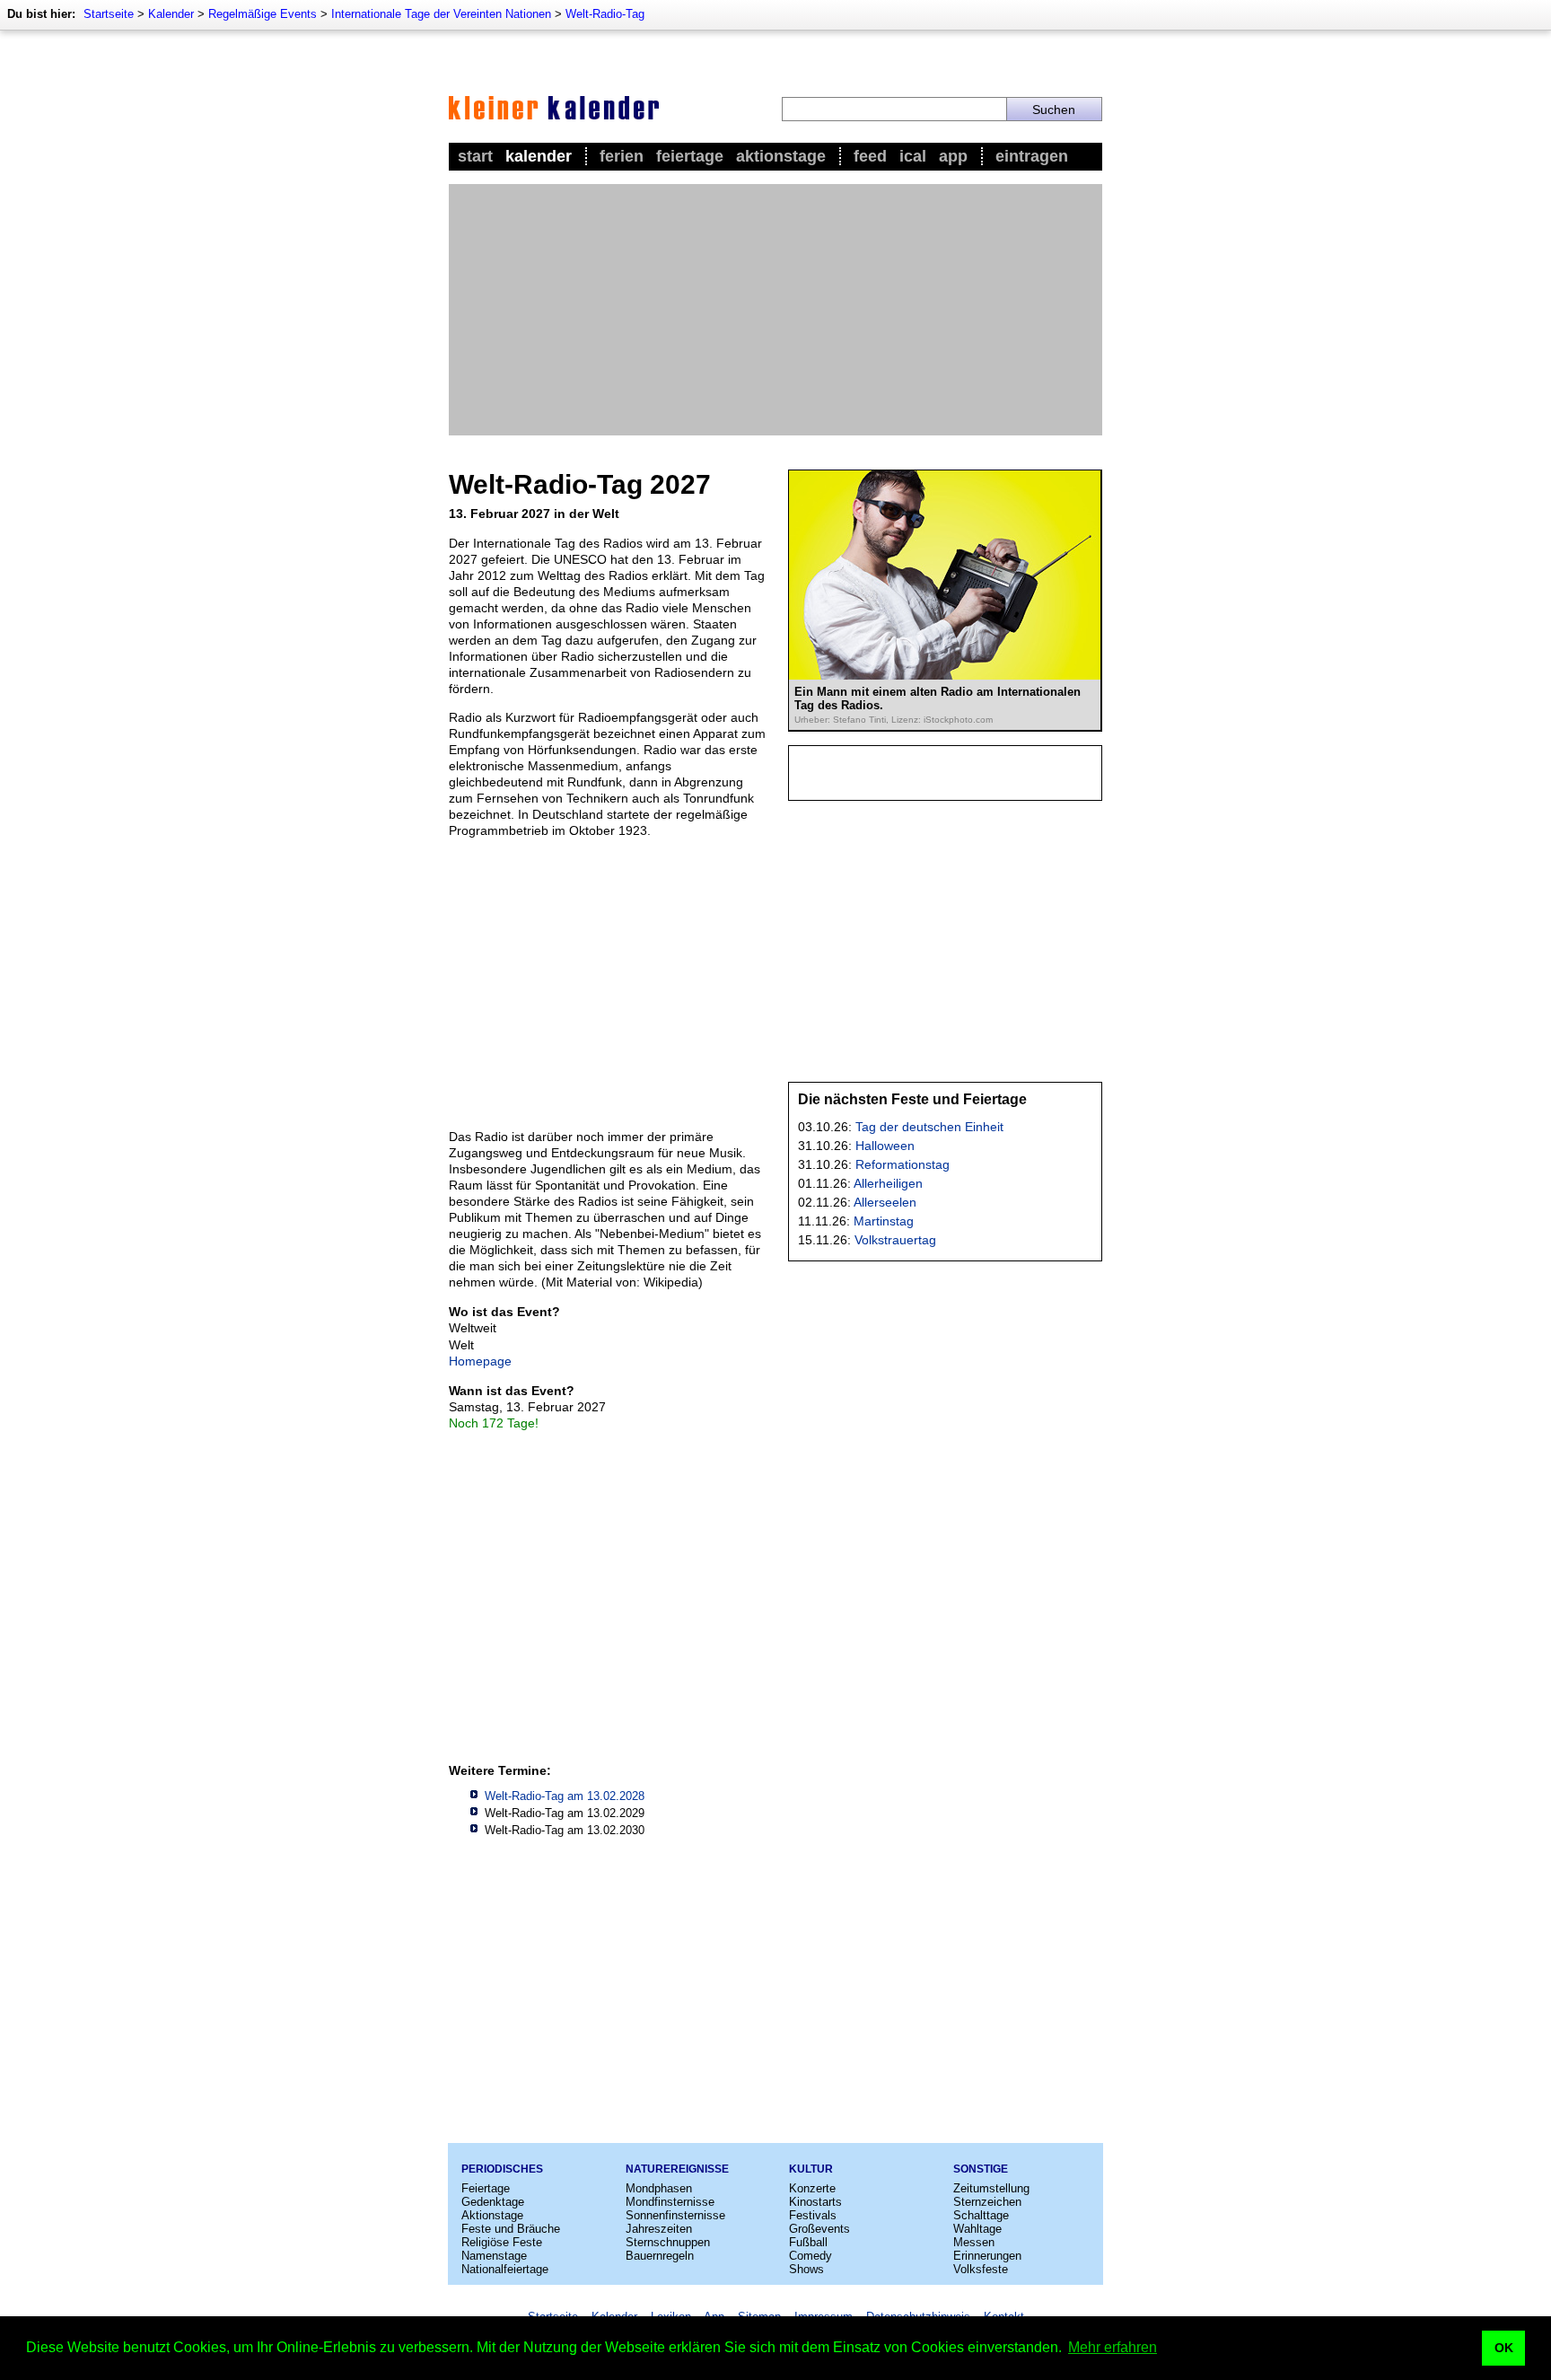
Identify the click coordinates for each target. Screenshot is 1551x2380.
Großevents (819, 2229)
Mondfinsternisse (670, 2202)
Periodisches (502, 2169)
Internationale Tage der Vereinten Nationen (441, 14)
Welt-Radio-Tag (605, 14)
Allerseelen (885, 1202)
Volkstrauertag (895, 1240)
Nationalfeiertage (505, 2269)
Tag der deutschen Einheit (929, 1127)
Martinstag (884, 1221)
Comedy (811, 2256)
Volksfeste (981, 2269)
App (953, 156)
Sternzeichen (987, 2202)
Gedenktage (493, 2202)
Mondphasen (659, 2188)
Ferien (622, 156)
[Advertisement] (775, 310)
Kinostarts (815, 2202)
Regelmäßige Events (263, 14)
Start (475, 156)
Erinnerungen (987, 2256)
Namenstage (494, 2256)
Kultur (811, 2169)
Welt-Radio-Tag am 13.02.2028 (565, 1796)
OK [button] (1504, 2348)
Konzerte (812, 2188)
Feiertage (690, 156)
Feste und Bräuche (511, 2229)
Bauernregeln (660, 2256)
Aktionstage (781, 156)
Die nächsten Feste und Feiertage (912, 1099)
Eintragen (1032, 156)
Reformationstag (903, 1164)
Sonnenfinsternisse (675, 2215)
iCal (913, 156)
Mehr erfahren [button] (1113, 2347)
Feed (870, 156)
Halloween (885, 1146)
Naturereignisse (677, 2169)
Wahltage (977, 2229)
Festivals (813, 2215)
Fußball (808, 2242)
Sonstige (981, 2169)
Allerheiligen (888, 1183)
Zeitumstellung (991, 2188)
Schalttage (981, 2215)
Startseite (109, 14)
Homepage (480, 1361)
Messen (974, 2242)
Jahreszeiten (659, 2229)
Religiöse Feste (502, 2242)
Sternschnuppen (668, 2242)
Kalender (171, 14)
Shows (806, 2269)
